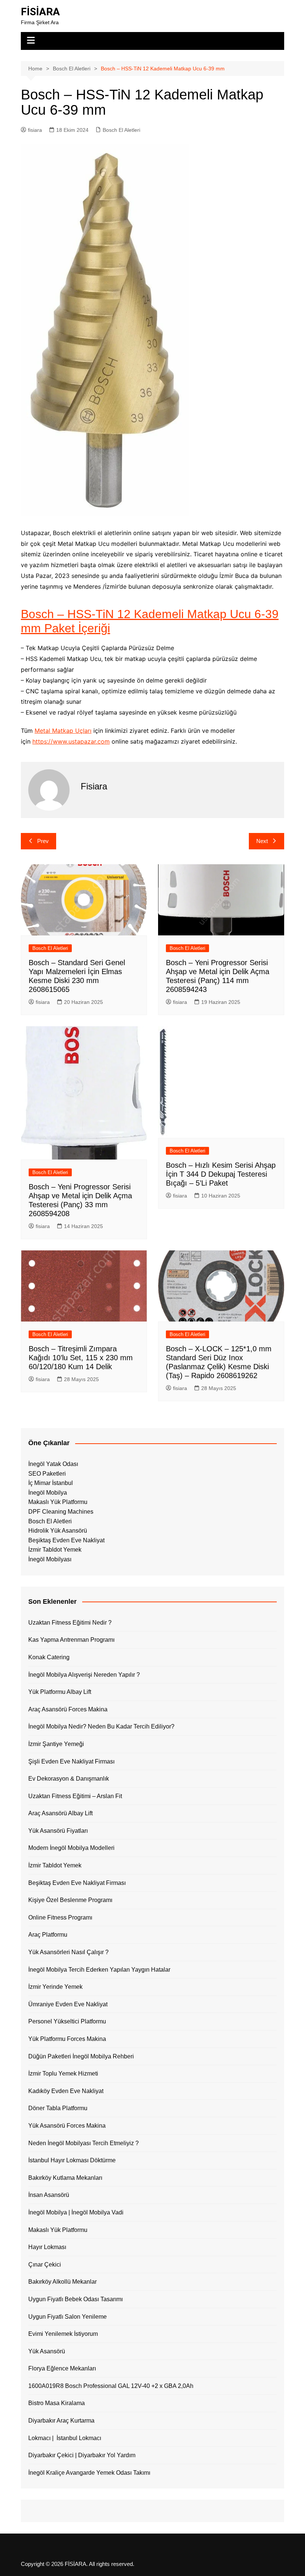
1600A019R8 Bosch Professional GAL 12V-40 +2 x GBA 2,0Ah (111, 2386)
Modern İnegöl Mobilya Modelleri (71, 1848)
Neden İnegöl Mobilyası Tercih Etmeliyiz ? (84, 2143)
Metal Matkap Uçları (63, 731)
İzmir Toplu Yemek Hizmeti (63, 2073)
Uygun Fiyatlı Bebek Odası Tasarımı (76, 2299)
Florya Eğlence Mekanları (62, 2368)
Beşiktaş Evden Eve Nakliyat (66, 1540)
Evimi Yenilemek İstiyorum (63, 2334)
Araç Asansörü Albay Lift (60, 1813)
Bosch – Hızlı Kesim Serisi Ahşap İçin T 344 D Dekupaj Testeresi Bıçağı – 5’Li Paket (221, 1174)
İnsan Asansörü (49, 2195)
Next (262, 841)
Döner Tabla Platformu (58, 2108)
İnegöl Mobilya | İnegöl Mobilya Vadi (76, 2212)
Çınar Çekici (45, 2265)
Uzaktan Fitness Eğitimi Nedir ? (70, 1623)
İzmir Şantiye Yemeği (56, 1744)
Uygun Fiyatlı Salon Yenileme (68, 2317)
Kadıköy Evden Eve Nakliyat (66, 2091)
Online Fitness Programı (60, 1917)
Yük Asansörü (47, 2351)
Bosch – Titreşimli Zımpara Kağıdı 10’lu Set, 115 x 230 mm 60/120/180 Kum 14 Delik (81, 1358)
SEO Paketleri (47, 1474)
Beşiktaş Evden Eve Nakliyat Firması (77, 1883)
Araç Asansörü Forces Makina (68, 1709)
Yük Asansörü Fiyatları (58, 1831)
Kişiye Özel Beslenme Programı (70, 1900)
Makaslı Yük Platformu (58, 1502)
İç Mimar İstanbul (51, 1483)
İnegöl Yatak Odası (53, 1464)
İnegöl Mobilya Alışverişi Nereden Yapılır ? (84, 1675)
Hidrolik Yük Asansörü (58, 1531)
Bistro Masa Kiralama (57, 2403)
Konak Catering (49, 1657)
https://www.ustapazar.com (71, 741)
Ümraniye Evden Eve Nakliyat (68, 2004)
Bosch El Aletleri (121, 130)
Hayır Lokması (47, 2247)
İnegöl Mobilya (48, 1493)
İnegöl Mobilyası (50, 1559)
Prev (43, 841)
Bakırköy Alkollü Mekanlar (62, 2282)
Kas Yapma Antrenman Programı (71, 1640)
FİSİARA (40, 12)
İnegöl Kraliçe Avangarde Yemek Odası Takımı (89, 2473)
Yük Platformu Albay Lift (60, 1692)
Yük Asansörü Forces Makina (67, 2126)
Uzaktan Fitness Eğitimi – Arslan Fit (75, 1796)
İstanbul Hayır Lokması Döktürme (72, 2160)
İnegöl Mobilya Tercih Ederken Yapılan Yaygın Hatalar (99, 1970)
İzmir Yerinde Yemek (55, 1987)
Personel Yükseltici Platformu (67, 2021)
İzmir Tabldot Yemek (55, 1550)
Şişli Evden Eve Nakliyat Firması (71, 1761)
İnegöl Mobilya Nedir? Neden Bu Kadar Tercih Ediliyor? (101, 1726)
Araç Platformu (48, 1935)
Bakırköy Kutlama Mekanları (65, 2178)
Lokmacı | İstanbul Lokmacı (65, 2438)
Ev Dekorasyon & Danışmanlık (69, 1779)
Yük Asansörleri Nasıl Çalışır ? (68, 1952)
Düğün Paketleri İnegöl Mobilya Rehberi (81, 2056)
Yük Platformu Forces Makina (67, 2039)
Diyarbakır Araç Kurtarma (61, 2421)
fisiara (35, 130)
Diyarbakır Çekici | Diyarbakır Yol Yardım (82, 2455)
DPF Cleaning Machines (61, 1512)
